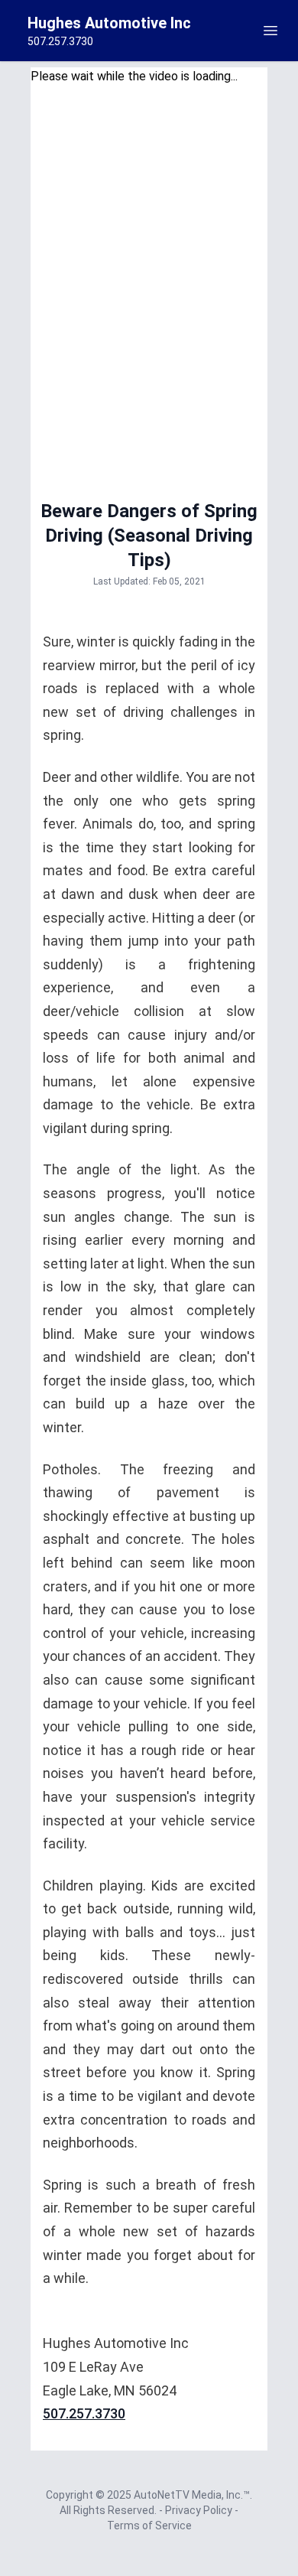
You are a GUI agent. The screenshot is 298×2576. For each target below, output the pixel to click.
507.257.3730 (84, 2413)
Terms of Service (149, 2526)
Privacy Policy (200, 2510)
